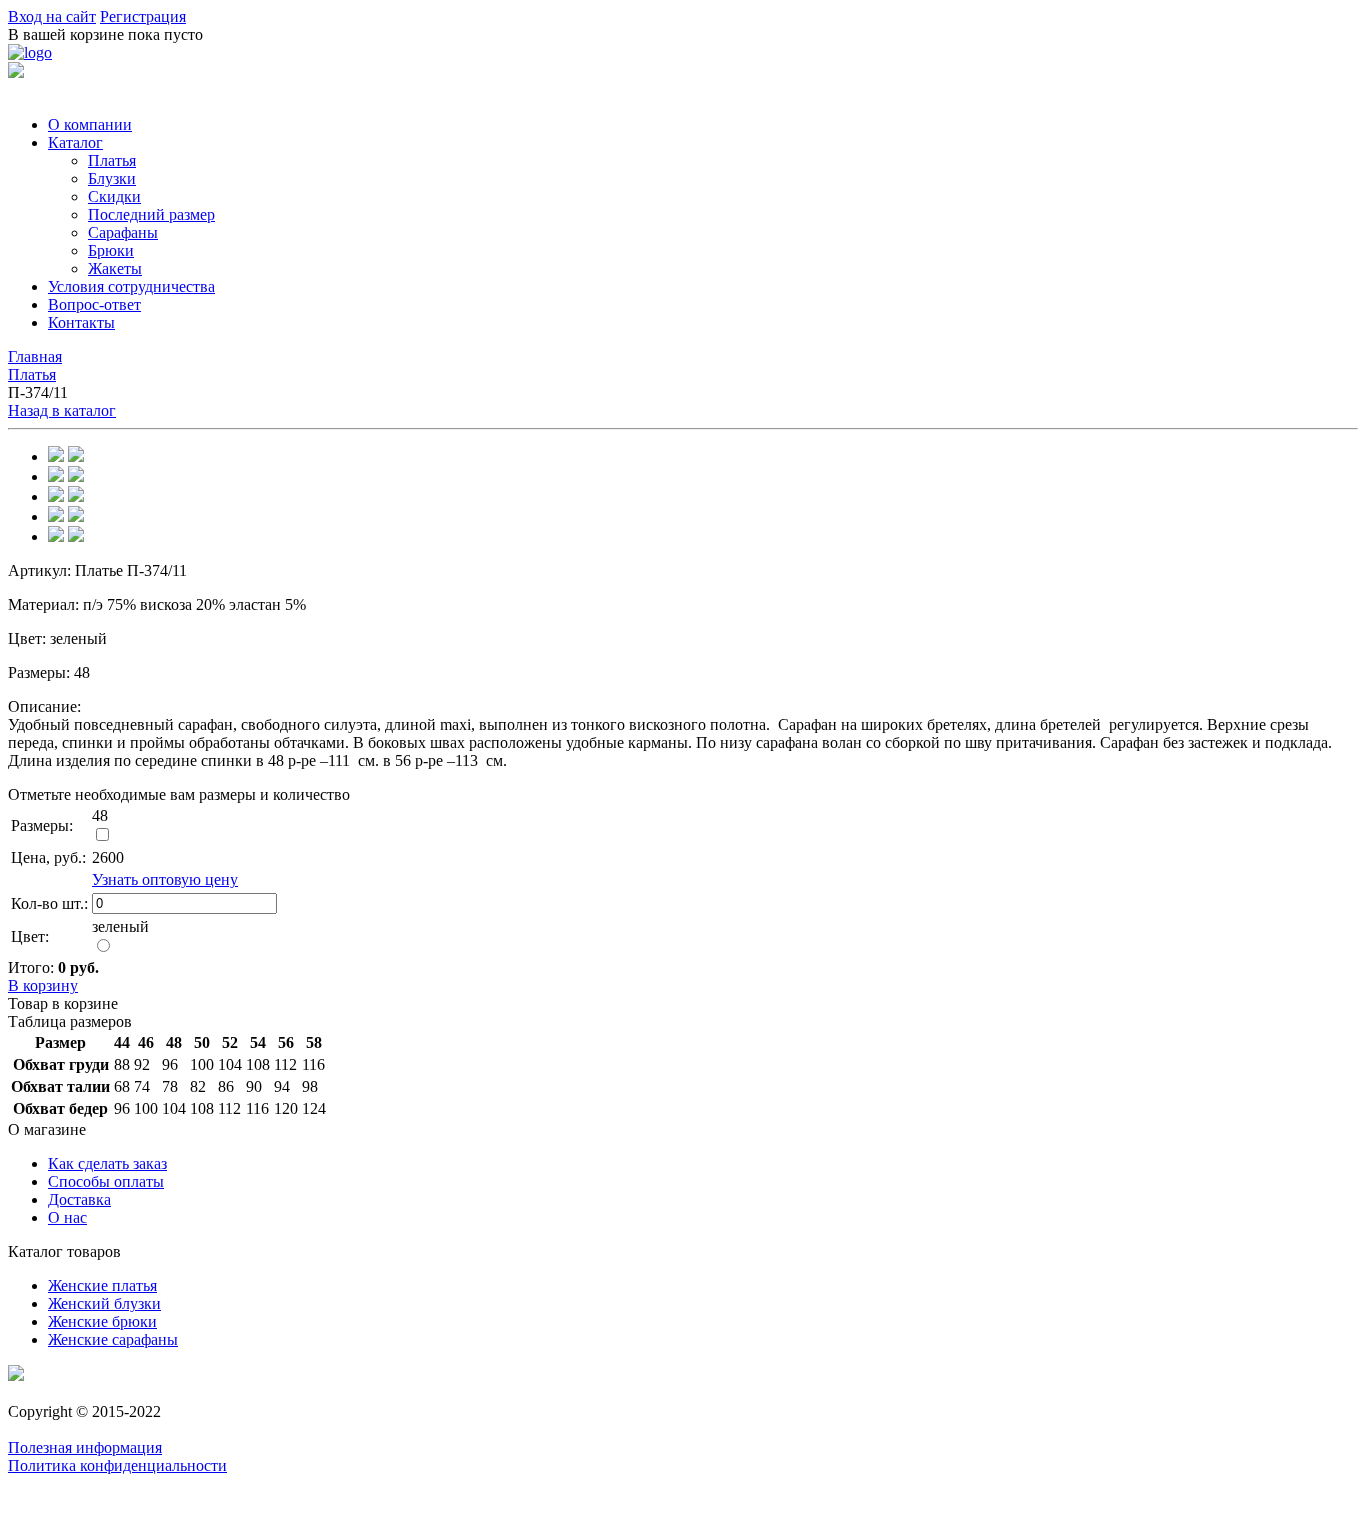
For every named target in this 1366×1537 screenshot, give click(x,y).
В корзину (43, 985)
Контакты (81, 322)
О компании (90, 124)
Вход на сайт (52, 16)
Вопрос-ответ (94, 304)
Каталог (75, 142)
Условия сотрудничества (131, 286)
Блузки (112, 178)
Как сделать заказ (107, 1163)
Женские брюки (102, 1321)
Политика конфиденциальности (117, 1465)
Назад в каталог (62, 410)
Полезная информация (85, 1447)
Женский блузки (104, 1303)
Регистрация (143, 16)
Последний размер (151, 214)
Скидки (114, 196)
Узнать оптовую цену (165, 879)
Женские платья (102, 1285)
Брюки (111, 250)
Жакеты (115, 268)
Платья (112, 160)
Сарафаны (123, 232)
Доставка (79, 1199)
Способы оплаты (106, 1181)
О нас (67, 1217)
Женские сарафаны (113, 1339)
